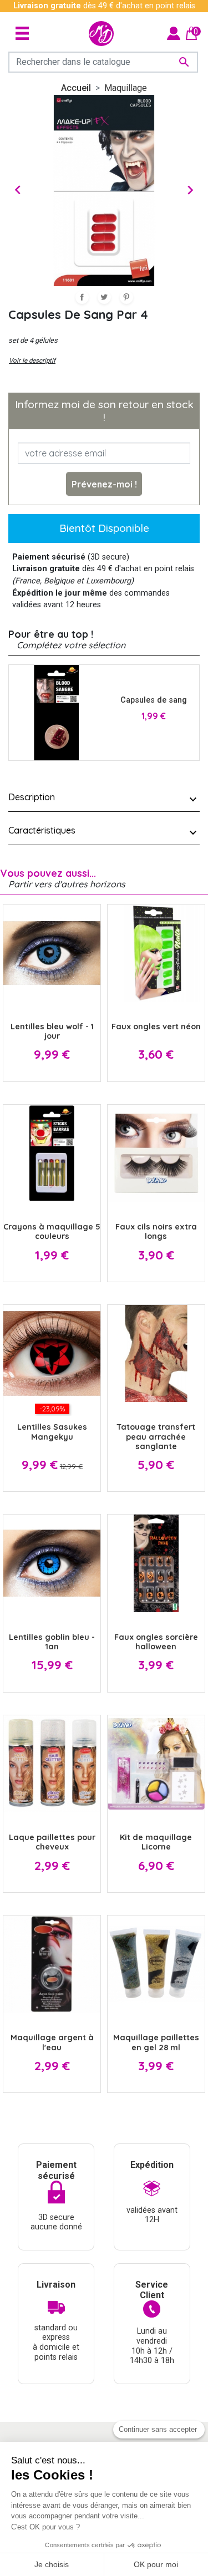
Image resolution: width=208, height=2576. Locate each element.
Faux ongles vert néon (156, 1027)
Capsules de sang (154, 700)
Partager (82, 297)
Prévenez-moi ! (104, 484)
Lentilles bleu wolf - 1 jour (52, 1031)
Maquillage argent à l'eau (52, 2042)
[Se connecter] (174, 33)
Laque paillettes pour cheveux (52, 1842)
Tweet (104, 297)
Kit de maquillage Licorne (156, 1842)
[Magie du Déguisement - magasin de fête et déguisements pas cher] (101, 34)
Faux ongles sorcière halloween (156, 1642)
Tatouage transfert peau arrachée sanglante (156, 1437)
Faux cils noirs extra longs (156, 1231)
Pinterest (126, 297)
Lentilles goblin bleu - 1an (52, 1642)
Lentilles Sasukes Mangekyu (52, 1432)
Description (32, 797)
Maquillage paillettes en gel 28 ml (156, 2042)
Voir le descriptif (32, 360)
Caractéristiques (42, 830)
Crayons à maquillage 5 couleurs (52, 1231)
